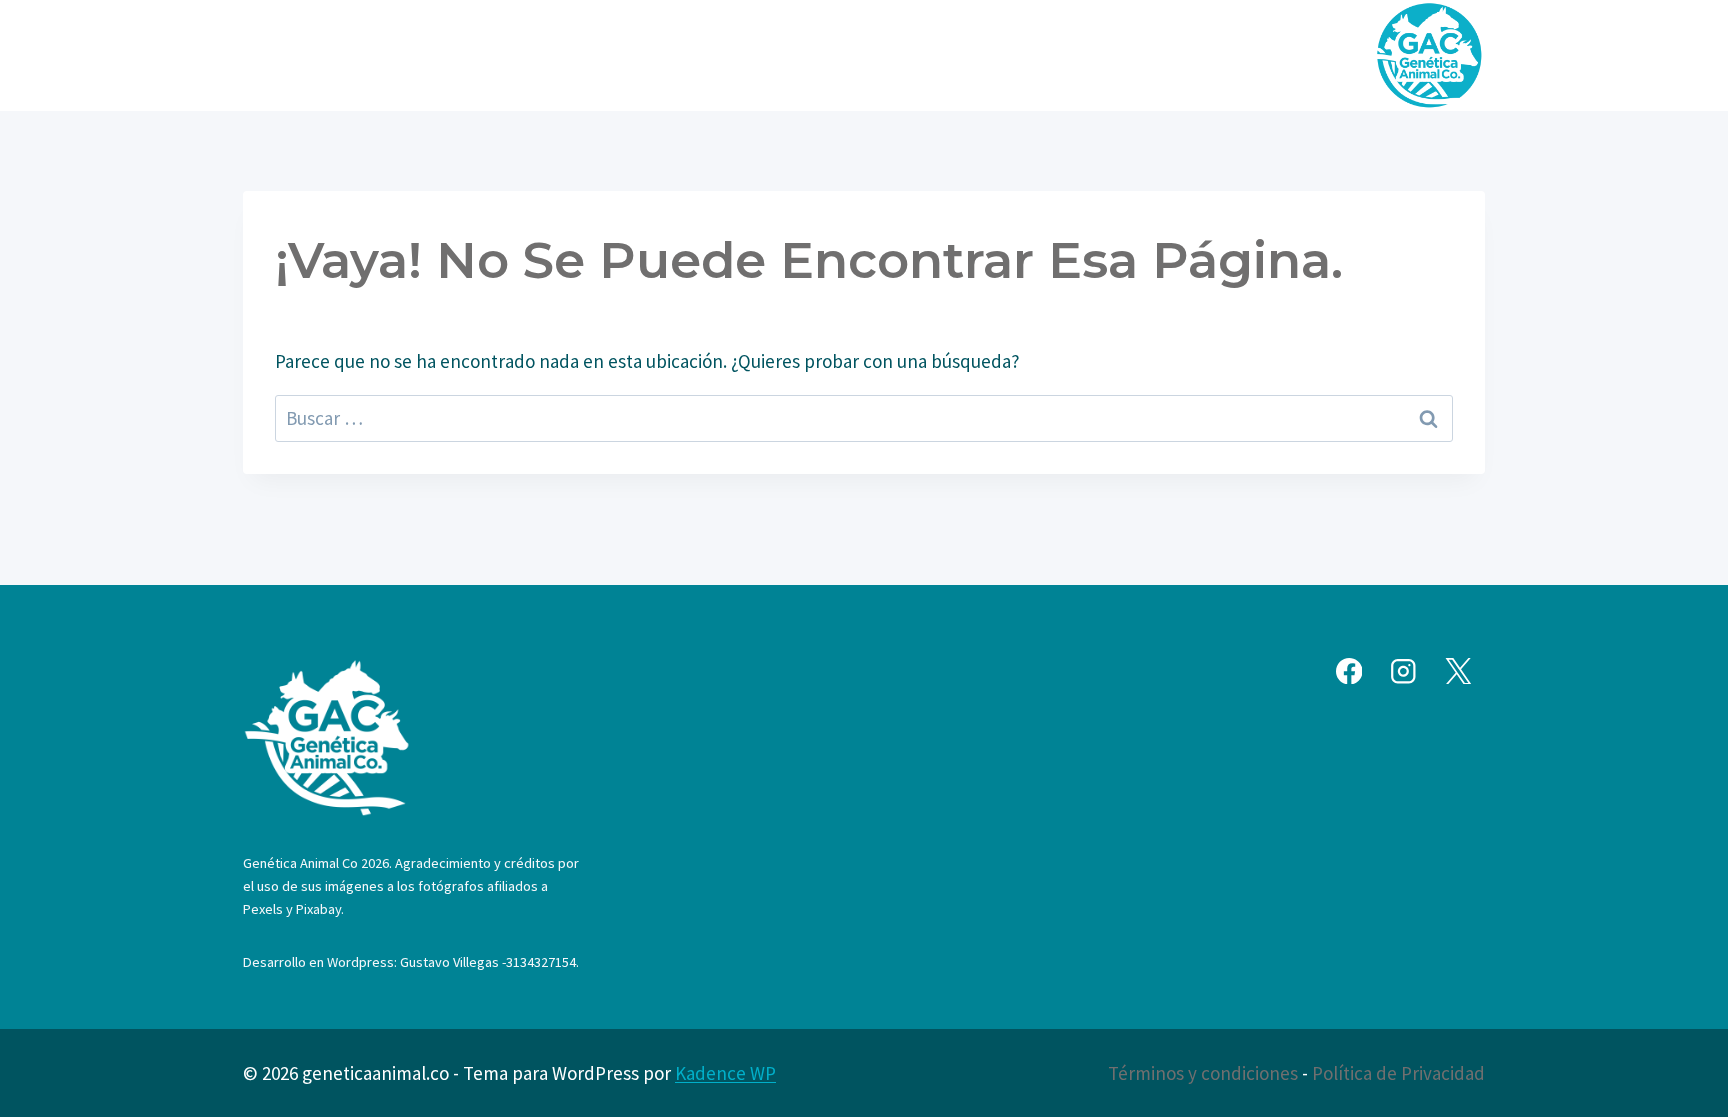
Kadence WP (725, 1073)
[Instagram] (1403, 671)
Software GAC (1073, 55)
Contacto (1198, 55)
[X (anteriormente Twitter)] (1458, 671)
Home (517, 55)
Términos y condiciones (1203, 1073)
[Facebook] (1348, 671)
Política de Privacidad (1398, 1073)
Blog (967, 55)
